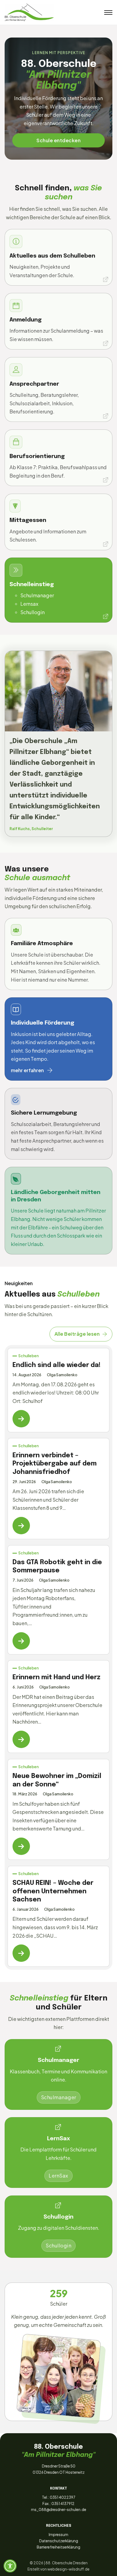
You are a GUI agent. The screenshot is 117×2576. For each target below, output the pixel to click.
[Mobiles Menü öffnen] (108, 13)
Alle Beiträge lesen (77, 1334)
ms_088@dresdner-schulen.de (59, 2509)
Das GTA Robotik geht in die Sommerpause (57, 1567)
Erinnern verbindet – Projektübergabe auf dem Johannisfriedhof (55, 1464)
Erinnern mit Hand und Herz (56, 1677)
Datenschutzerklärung (59, 2541)
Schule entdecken (59, 140)
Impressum (59, 2535)
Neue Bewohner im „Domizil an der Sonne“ (57, 1780)
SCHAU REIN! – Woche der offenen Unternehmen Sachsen (53, 1891)
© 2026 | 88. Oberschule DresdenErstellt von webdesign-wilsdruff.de (59, 2566)
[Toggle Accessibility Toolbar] (10, 2566)
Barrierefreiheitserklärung (59, 2547)
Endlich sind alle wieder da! (57, 1365)
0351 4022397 (63, 2497)
